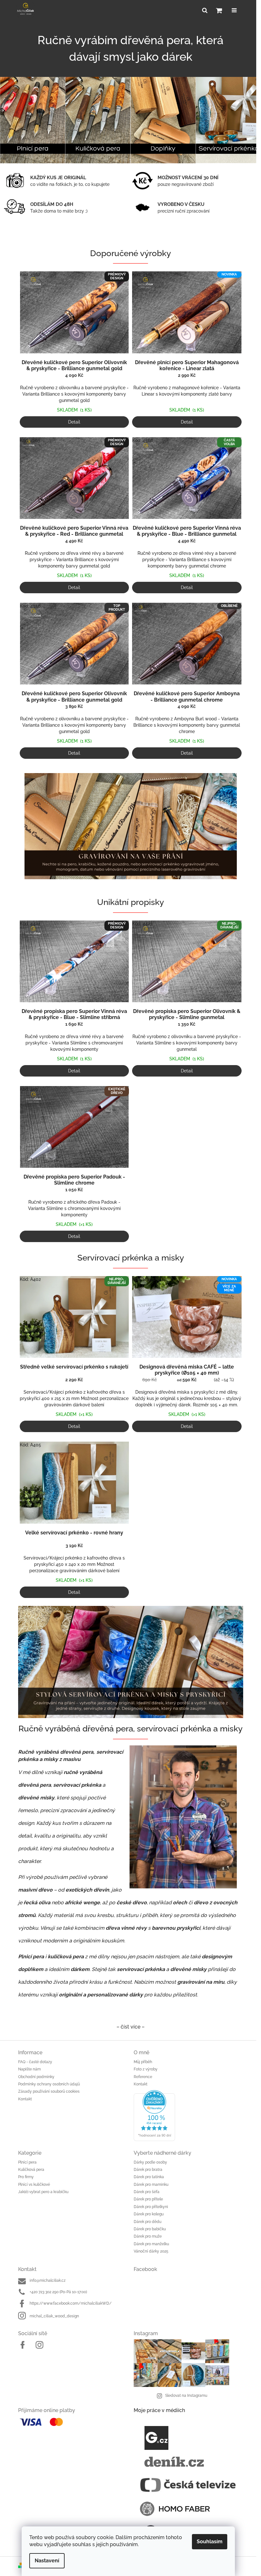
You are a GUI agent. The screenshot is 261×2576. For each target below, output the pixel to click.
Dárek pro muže (145, 2235)
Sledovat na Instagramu (184, 2394)
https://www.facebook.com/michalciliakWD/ (68, 2302)
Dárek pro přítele (146, 2198)
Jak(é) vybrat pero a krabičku (41, 2190)
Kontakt (22, 2097)
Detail (74, 422)
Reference (141, 2075)
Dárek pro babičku (148, 2227)
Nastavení (47, 2561)
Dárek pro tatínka (147, 2175)
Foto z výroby (143, 2068)
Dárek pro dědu (145, 2220)
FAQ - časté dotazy (33, 2060)
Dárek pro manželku (149, 2242)
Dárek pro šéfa (144, 2190)
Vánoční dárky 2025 (149, 2250)
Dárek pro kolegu (146, 2212)
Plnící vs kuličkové (32, 2183)
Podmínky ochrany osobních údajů (46, 2083)
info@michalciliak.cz (45, 2279)
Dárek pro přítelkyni (149, 2205)
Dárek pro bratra (146, 2168)
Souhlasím (210, 2542)
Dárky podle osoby (148, 2161)
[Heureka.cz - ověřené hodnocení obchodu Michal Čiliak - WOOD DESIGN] (186, 2114)
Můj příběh (141, 2060)
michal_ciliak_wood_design (52, 2314)
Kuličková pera (29, 2168)
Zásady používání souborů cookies (46, 2090)
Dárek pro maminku (149, 2183)
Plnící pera (25, 2161)
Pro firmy (23, 2175)
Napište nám (27, 2068)
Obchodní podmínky (34, 2075)
